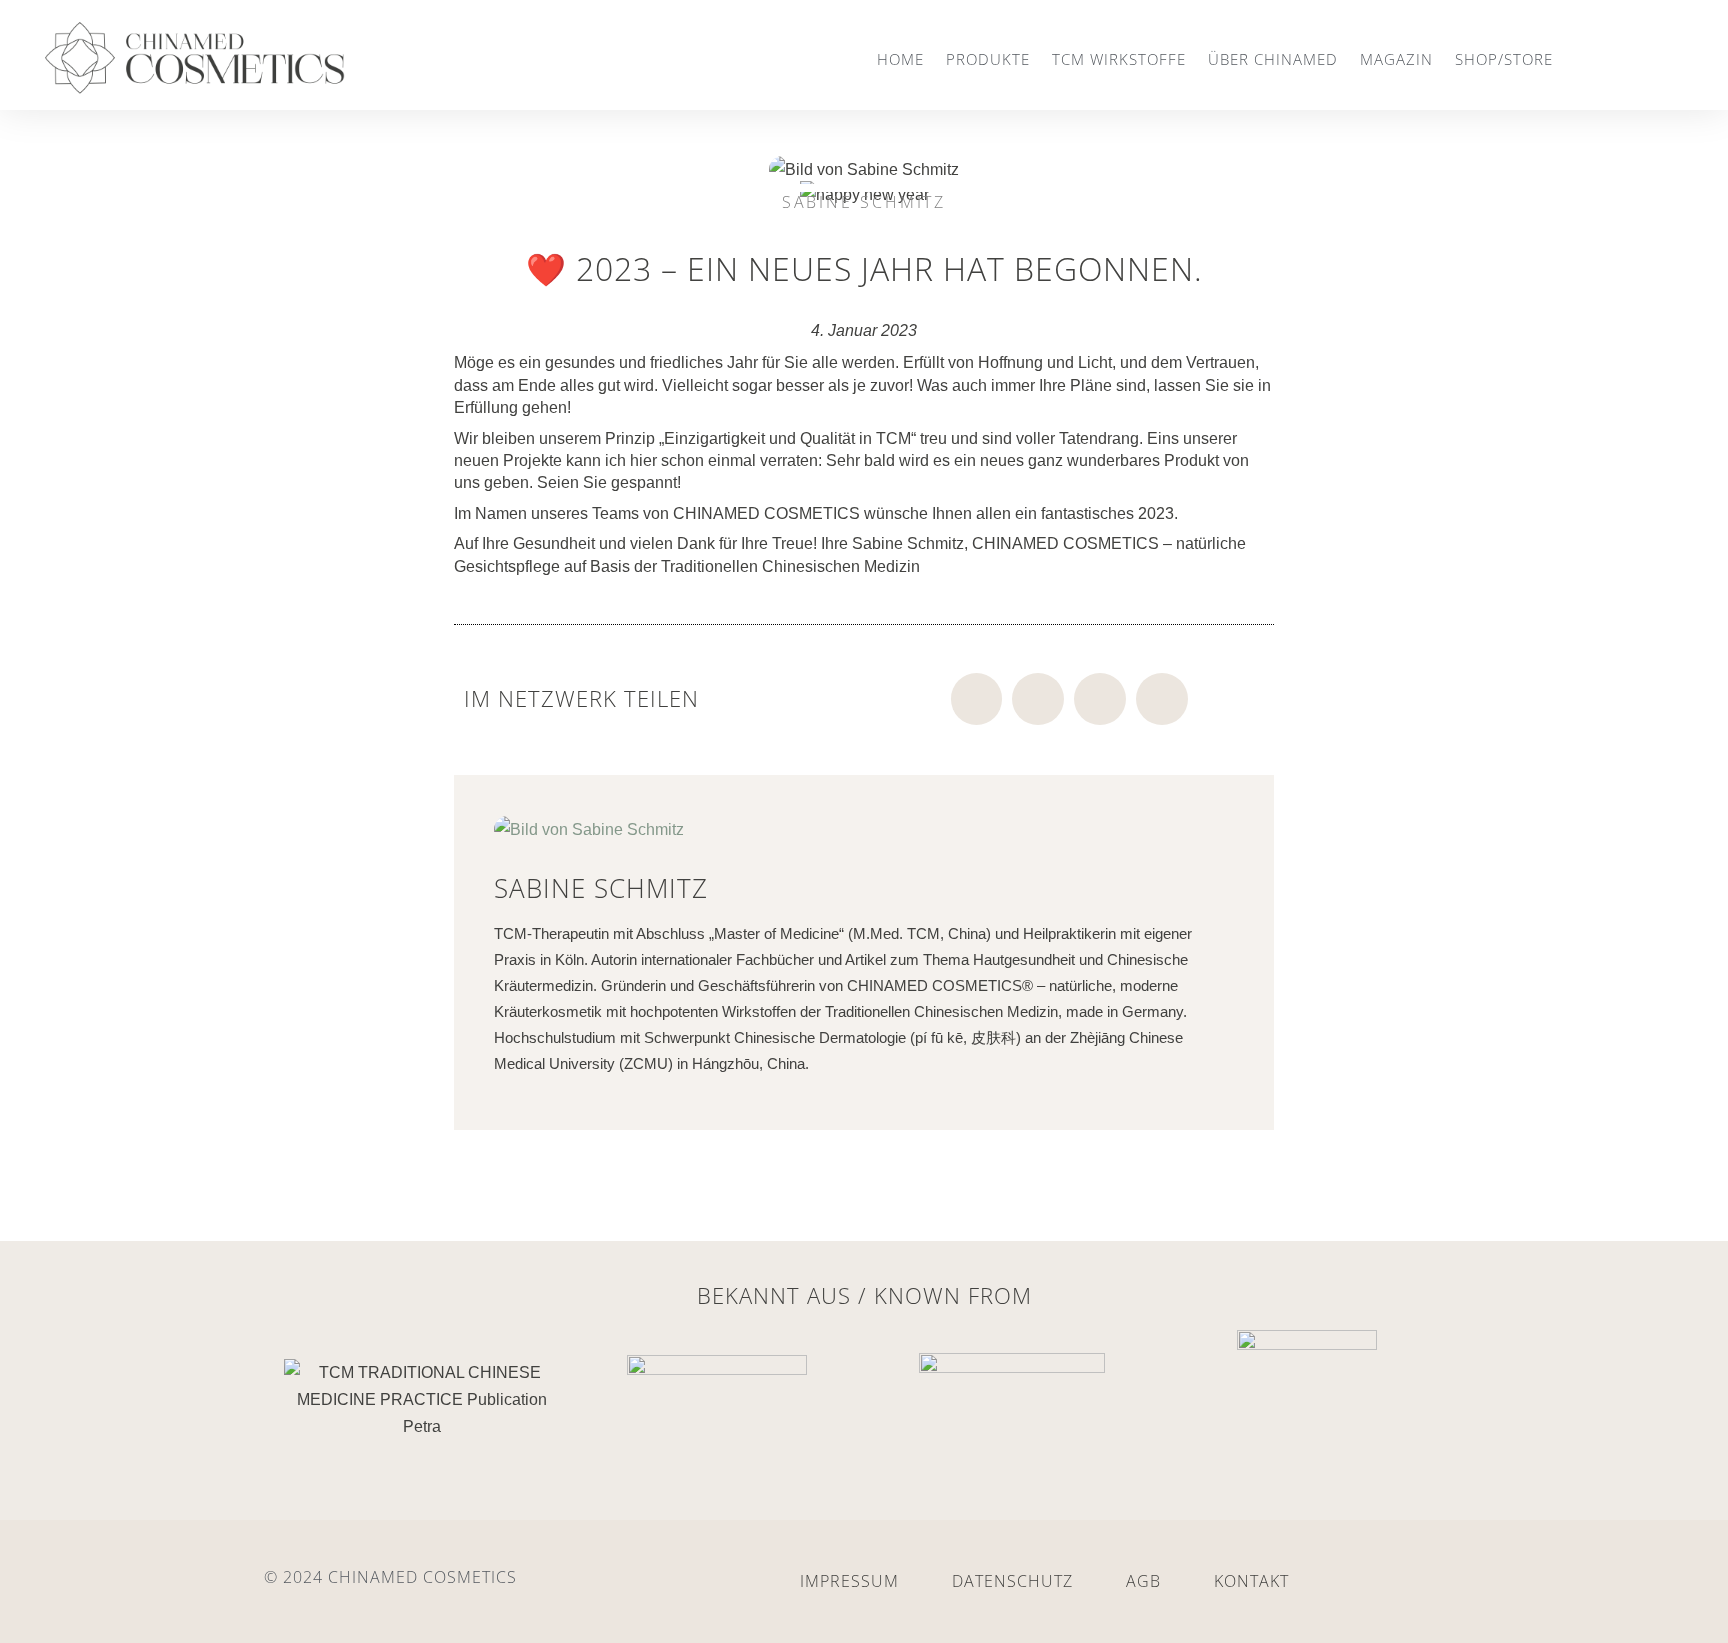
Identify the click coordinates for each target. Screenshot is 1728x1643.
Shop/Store (1504, 59)
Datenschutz (1012, 1581)
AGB (1143, 1581)
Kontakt (1251, 1581)
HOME (900, 59)
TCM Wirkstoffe (1119, 59)
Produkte (988, 59)
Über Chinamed (1273, 59)
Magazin (1396, 59)
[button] (977, 699)
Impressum (849, 1581)
